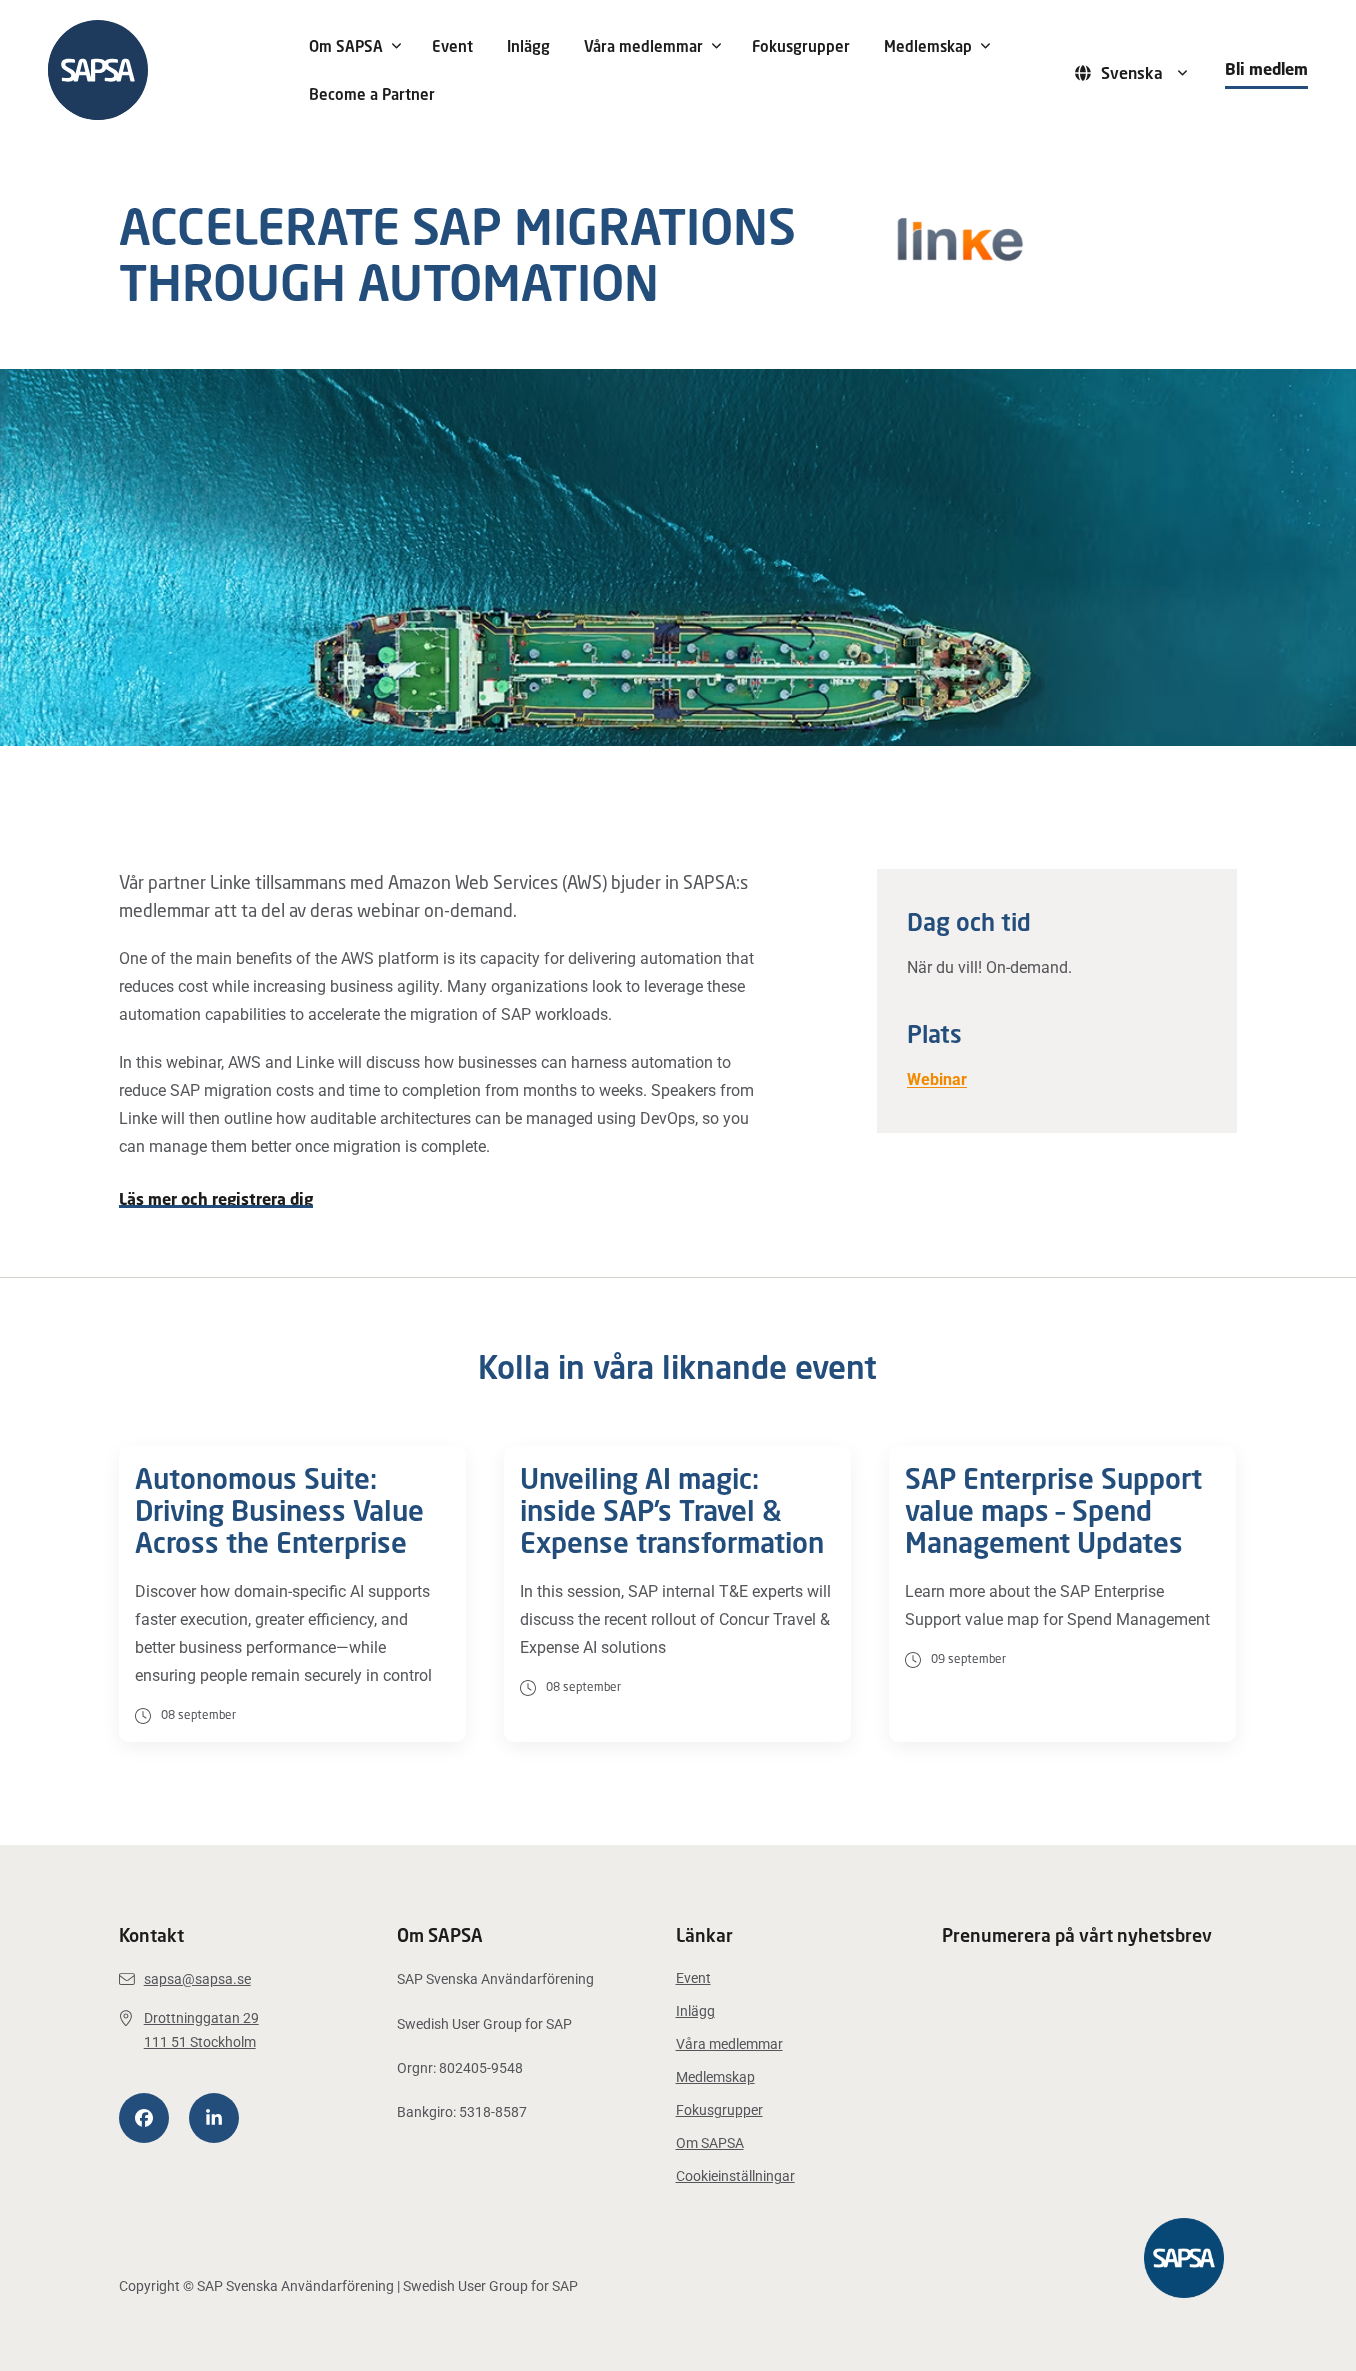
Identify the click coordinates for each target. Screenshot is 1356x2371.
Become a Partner (372, 94)
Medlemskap (928, 46)
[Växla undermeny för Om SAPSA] (397, 46)
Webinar (937, 1079)
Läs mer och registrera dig (216, 1200)
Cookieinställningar (735, 2176)
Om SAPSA (346, 46)
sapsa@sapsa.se (197, 1979)
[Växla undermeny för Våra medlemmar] (717, 46)
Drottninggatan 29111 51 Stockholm (201, 2030)
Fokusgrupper (801, 46)
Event (452, 46)
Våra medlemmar (643, 46)
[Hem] (164, 70)
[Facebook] (144, 2118)
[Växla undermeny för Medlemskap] (986, 46)
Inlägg (528, 46)
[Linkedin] (214, 2118)
